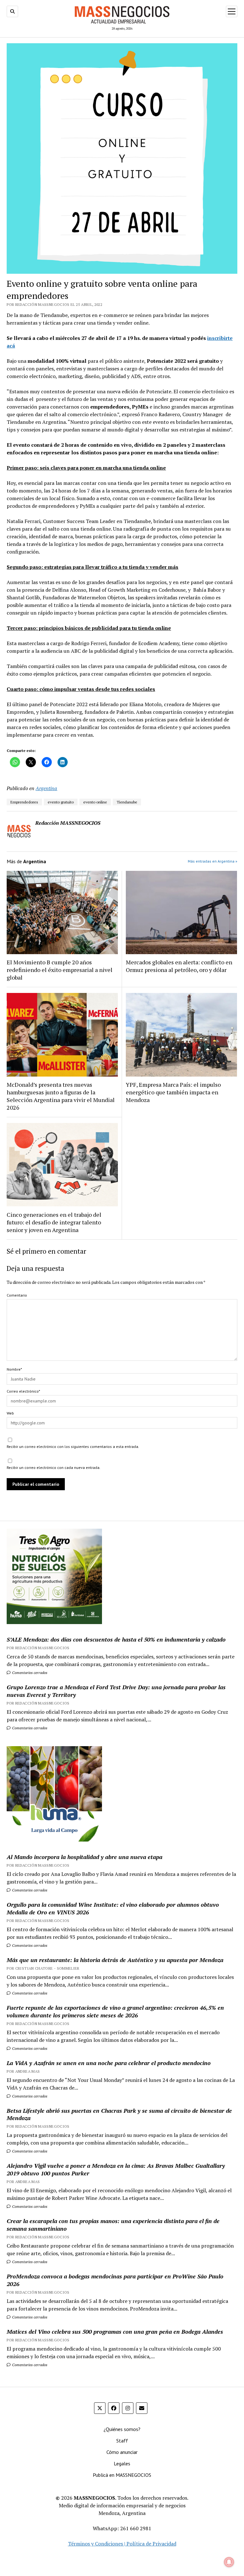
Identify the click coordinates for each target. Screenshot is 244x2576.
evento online (95, 802)
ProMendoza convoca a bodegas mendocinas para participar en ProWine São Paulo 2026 (115, 2280)
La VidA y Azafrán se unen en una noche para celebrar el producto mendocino (109, 2063)
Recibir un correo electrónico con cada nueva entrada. (54, 1467)
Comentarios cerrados (29, 1673)
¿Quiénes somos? (122, 2429)
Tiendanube (127, 802)
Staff (122, 2441)
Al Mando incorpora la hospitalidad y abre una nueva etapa (85, 1857)
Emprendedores (24, 802)
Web (10, 1413)
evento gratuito (61, 802)
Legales (122, 2463)
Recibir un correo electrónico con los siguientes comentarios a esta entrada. (73, 1446)
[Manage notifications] (229, 2562)
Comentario (17, 1295)
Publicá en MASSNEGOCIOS (122, 2475)
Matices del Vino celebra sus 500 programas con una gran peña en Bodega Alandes (115, 2331)
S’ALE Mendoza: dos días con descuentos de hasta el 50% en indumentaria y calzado (116, 1639)
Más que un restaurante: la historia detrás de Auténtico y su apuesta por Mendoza (115, 1960)
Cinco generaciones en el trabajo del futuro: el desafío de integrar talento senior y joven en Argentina (54, 1222)
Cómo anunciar (122, 2452)
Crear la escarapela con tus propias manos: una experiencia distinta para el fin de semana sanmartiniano (113, 2225)
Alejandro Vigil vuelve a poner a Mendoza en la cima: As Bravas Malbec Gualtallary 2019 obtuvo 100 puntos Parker (116, 2169)
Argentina (46, 788)
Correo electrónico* (23, 1391)
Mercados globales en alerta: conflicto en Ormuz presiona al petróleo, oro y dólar (179, 966)
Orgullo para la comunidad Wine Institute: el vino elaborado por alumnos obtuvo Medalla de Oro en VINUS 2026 (113, 1908)
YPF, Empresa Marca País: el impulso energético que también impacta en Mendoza (173, 1092)
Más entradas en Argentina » (213, 861)
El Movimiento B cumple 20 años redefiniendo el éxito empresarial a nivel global (60, 970)
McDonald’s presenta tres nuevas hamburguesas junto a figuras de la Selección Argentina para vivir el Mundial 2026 (61, 1096)
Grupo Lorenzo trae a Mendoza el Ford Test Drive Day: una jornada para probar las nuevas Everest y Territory (116, 1691)
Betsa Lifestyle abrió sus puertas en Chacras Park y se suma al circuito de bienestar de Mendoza (119, 2114)
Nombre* (14, 1369)
